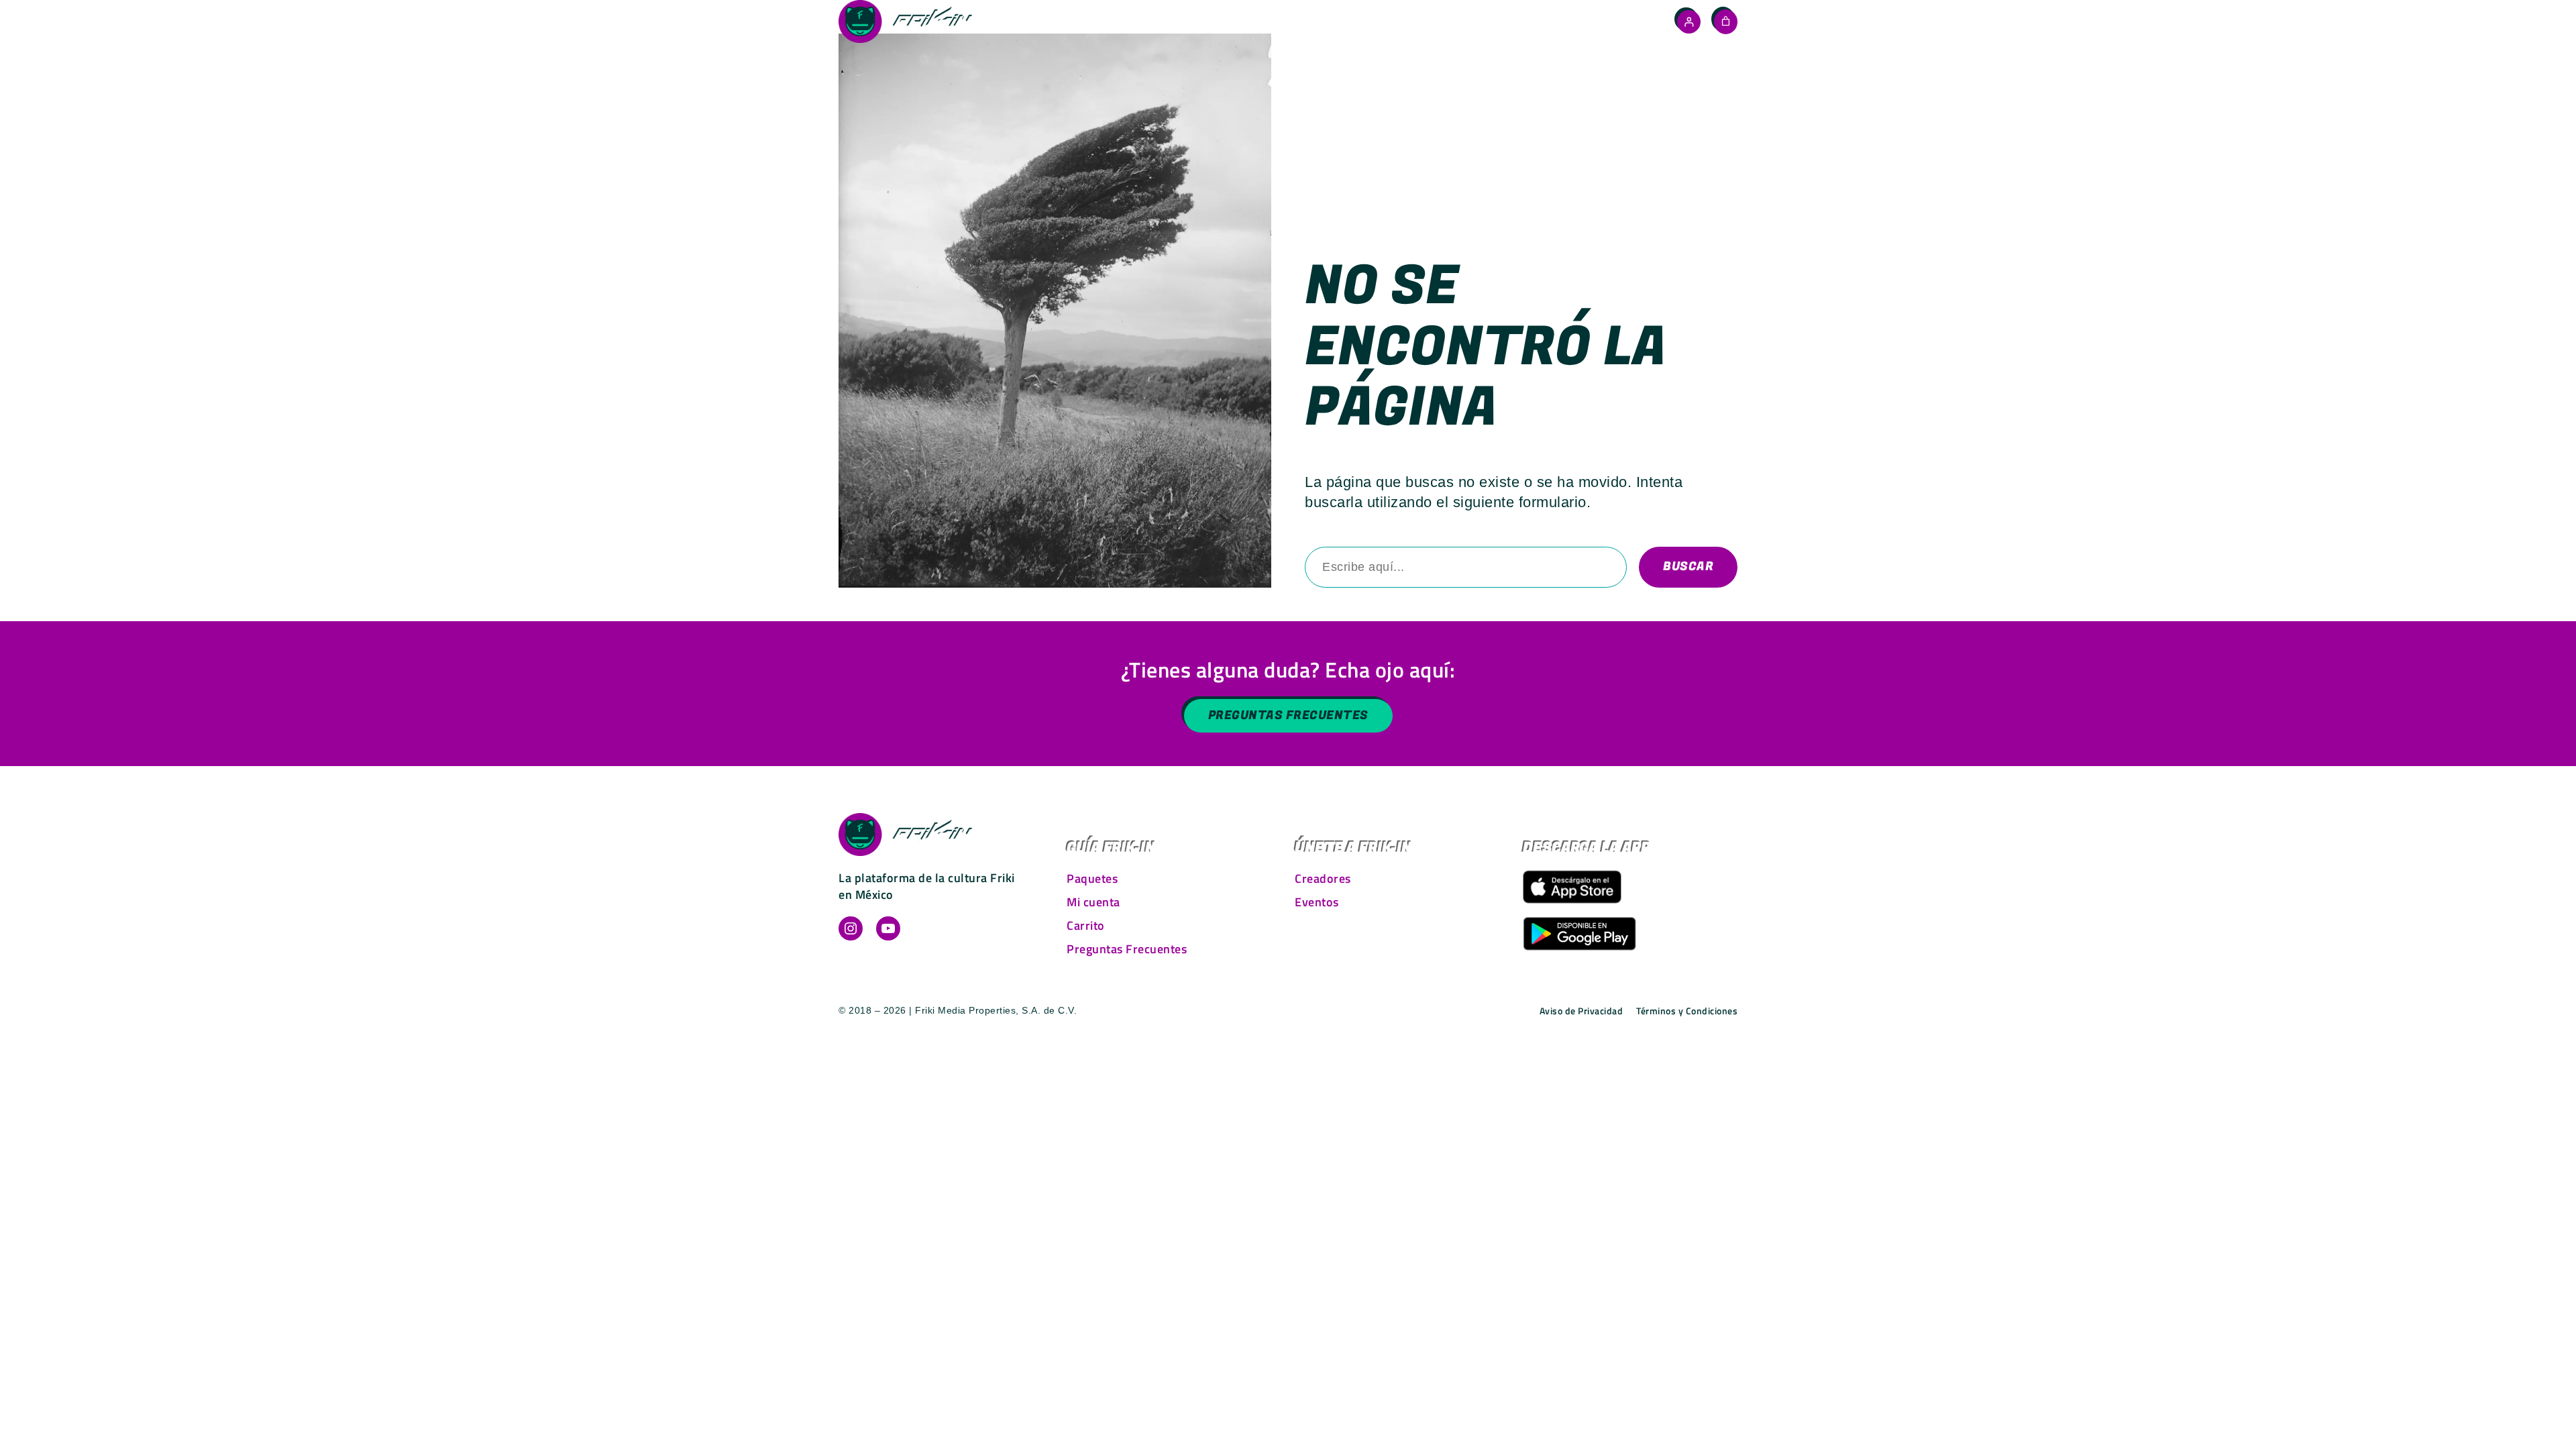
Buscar (1688, 567)
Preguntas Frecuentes (1288, 715)
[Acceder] (1689, 22)
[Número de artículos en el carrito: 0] (1726, 21)
